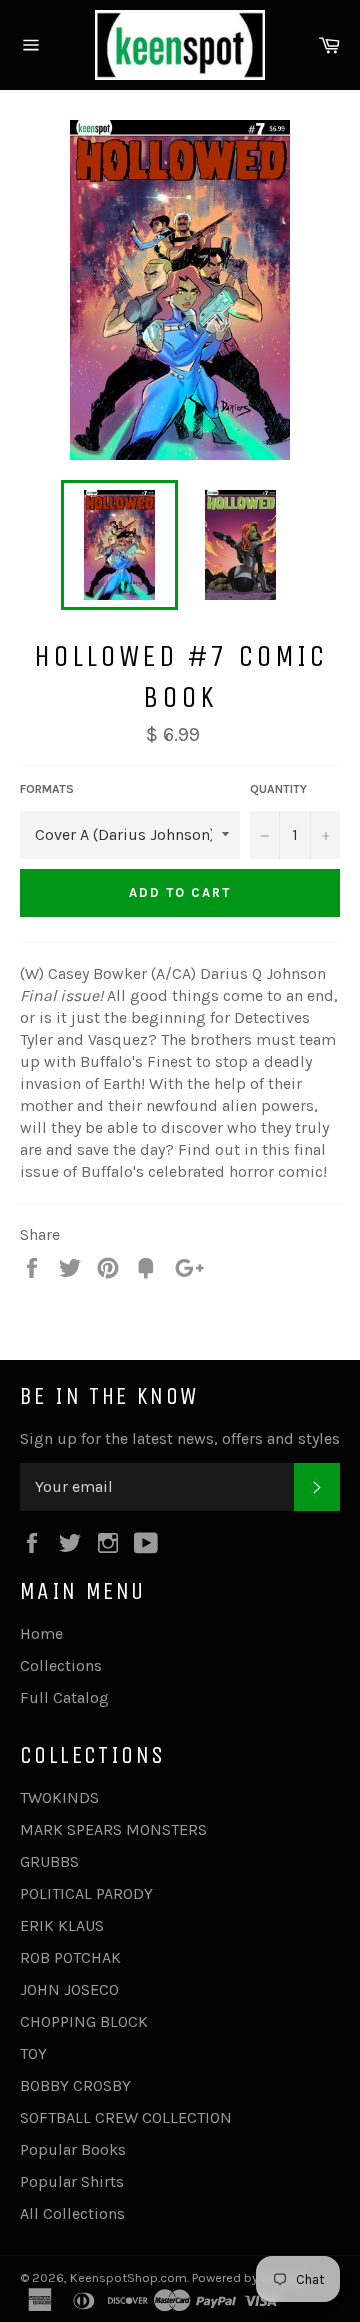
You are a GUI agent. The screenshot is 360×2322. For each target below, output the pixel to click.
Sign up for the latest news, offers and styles (180, 1438)
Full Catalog (64, 1697)
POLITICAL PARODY (86, 1893)
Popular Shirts (72, 2181)
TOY (33, 2053)
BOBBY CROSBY (75, 2085)
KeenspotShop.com (128, 2277)
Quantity (278, 789)
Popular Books (73, 2149)
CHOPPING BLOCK (84, 2021)
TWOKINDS (59, 1797)
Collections (61, 1665)
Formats (47, 789)
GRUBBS (49, 1861)
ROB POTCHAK (70, 1957)
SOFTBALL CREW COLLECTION (126, 2117)
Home (41, 1633)
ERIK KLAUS (62, 1925)
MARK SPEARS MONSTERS (113, 1829)
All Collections (72, 2213)
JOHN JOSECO (69, 1989)
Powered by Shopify (249, 2277)
